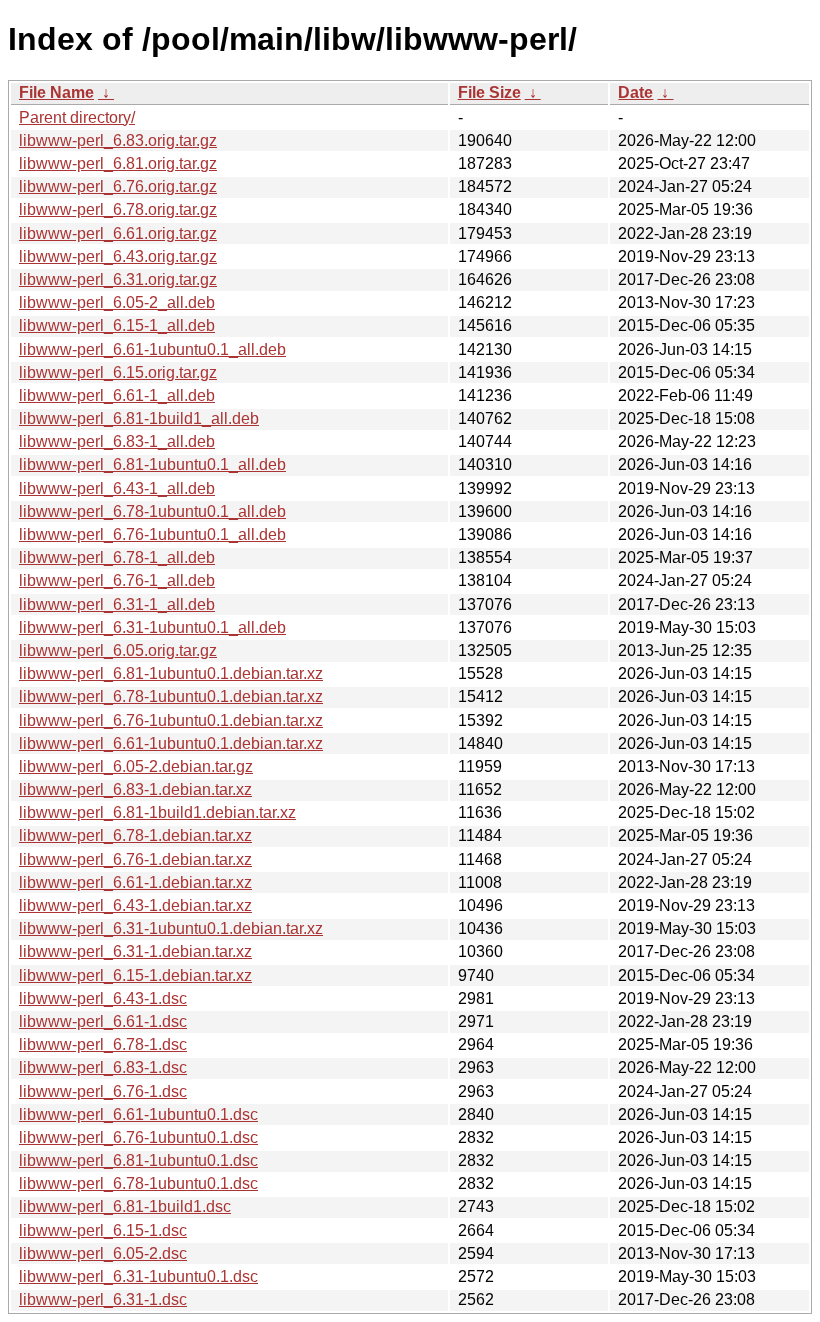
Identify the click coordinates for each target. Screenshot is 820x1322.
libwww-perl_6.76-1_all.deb (117, 580)
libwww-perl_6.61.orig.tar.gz (118, 233)
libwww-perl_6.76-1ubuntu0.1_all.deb (152, 534)
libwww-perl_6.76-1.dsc (103, 1091)
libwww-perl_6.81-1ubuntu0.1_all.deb (152, 464)
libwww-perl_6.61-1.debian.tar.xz (135, 882)
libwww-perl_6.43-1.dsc (103, 998)
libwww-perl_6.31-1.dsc (103, 1299)
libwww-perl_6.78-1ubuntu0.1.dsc (138, 1183)
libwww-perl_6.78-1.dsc (103, 1044)
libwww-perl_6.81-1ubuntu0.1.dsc (138, 1160)
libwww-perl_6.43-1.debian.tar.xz (135, 905)
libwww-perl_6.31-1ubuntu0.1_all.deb (152, 627)
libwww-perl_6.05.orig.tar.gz (118, 650)
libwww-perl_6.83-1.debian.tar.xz (135, 789)
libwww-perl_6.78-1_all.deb (117, 557)
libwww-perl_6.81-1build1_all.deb (139, 418)
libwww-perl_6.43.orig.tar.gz (118, 256)
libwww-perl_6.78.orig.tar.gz (118, 209)
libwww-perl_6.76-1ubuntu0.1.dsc (138, 1137)
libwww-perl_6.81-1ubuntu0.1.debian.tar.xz (171, 673)
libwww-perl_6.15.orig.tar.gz (118, 372)
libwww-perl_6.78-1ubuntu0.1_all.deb (152, 511)
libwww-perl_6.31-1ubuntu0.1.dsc (138, 1276)
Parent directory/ (77, 117)
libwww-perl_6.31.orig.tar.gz (118, 279)
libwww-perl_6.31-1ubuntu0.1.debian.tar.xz (171, 928)
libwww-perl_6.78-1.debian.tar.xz (135, 835)
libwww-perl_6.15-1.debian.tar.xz (135, 975)
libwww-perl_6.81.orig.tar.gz (118, 163)
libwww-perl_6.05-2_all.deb (117, 302)
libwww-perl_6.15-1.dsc (103, 1230)
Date (635, 92)
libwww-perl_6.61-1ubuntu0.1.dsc (138, 1114)
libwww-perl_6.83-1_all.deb (117, 441)
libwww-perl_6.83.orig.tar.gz (118, 140)
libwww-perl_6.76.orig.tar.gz (118, 186)
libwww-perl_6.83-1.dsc (103, 1067)
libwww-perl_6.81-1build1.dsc (125, 1206)
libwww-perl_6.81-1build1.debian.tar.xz (157, 812)
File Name (56, 92)
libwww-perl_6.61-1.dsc (103, 1021)
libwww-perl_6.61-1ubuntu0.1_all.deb (152, 349)
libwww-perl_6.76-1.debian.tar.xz (135, 859)
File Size (489, 92)
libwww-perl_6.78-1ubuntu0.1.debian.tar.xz (171, 696)
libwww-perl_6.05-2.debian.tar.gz (136, 766)
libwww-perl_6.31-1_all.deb (117, 604)
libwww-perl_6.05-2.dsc (103, 1253)
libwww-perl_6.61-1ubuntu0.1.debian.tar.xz (171, 743)
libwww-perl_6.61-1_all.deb (117, 395)
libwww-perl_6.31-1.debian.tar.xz (135, 951)
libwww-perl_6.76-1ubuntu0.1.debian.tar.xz (171, 720)
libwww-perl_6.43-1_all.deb (117, 488)
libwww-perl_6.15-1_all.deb (117, 325)
